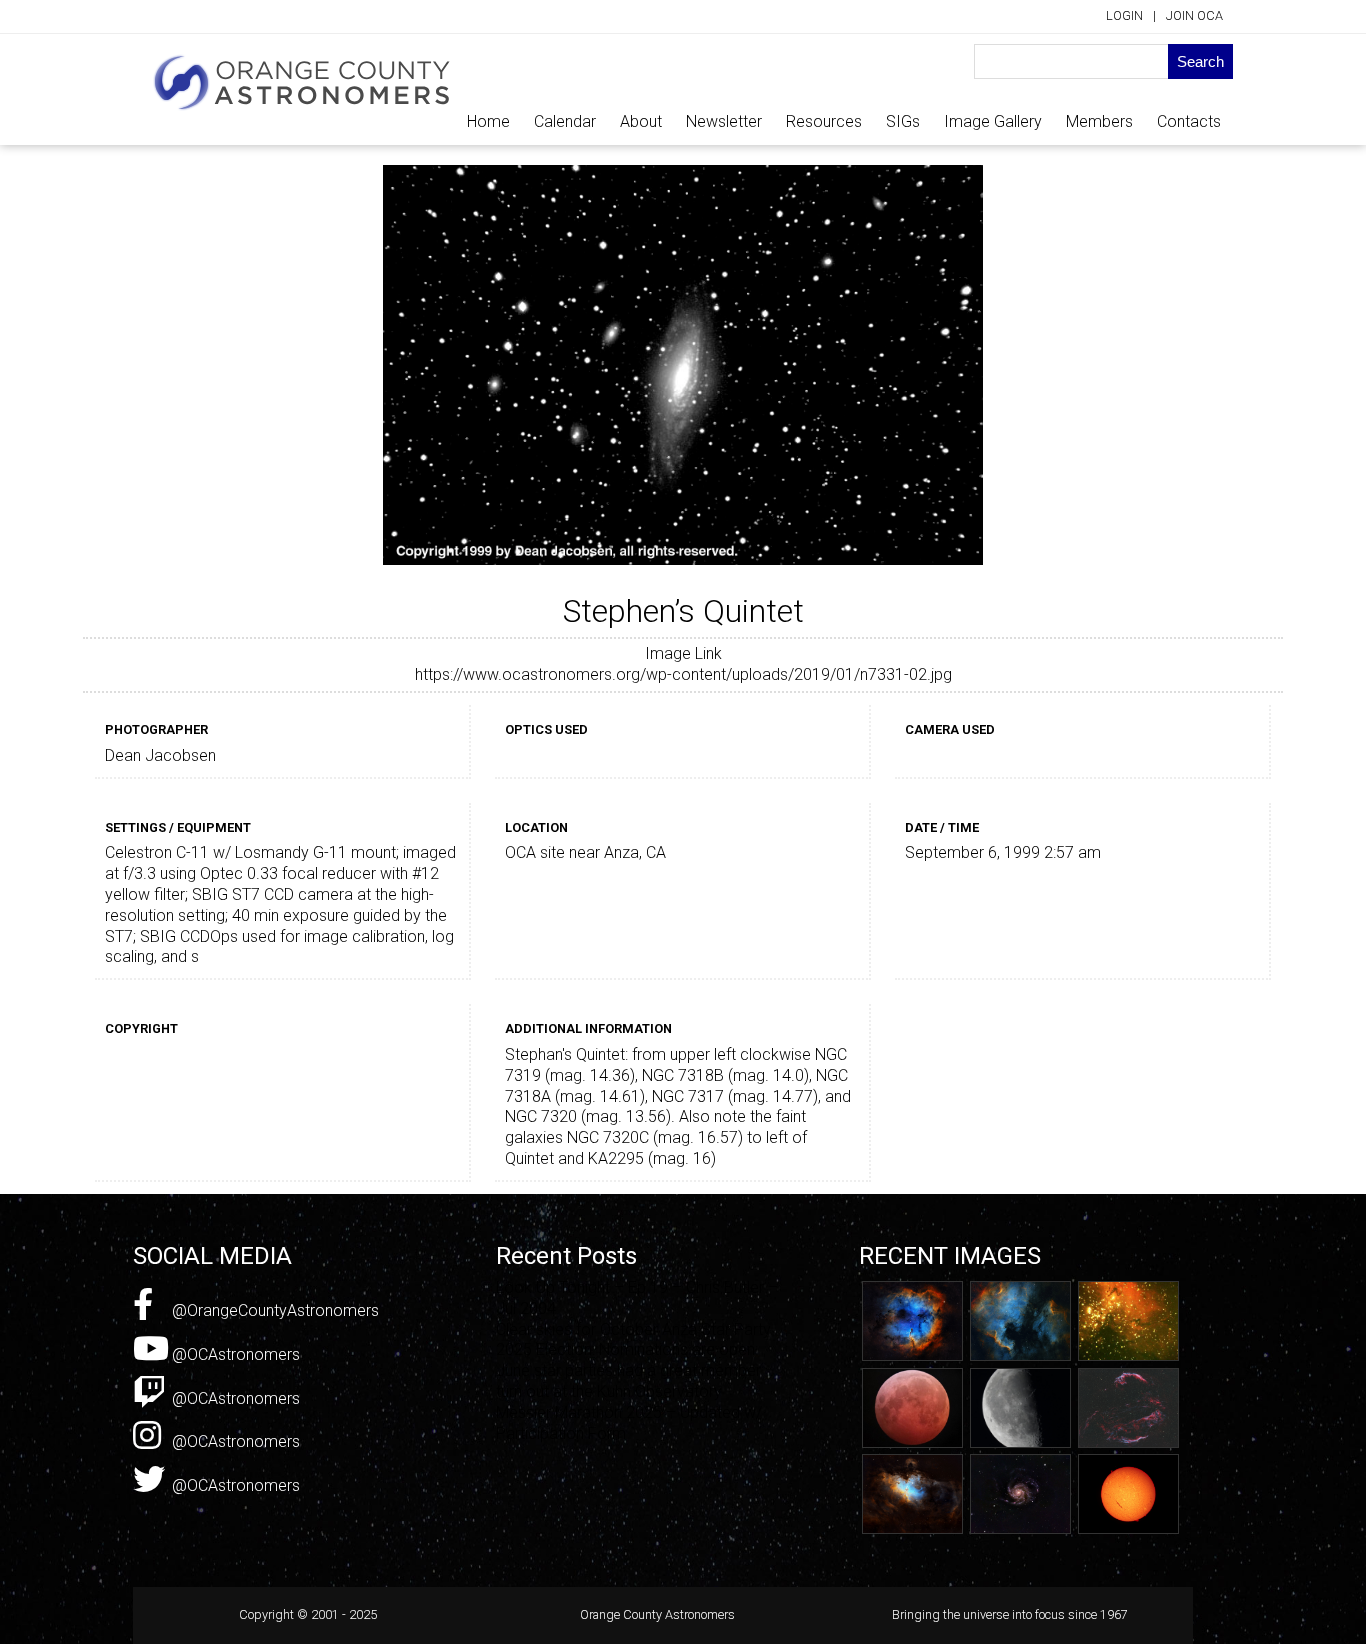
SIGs (903, 121)
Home (488, 121)
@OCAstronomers (234, 1354)
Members (1099, 121)
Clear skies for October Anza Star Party (633, 1329)
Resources (824, 121)
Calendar (565, 121)
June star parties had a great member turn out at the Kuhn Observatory (628, 1381)
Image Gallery (993, 121)
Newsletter (724, 121)
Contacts (1189, 121)
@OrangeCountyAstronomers (273, 1310)
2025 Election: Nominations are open (625, 1349)
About (641, 121)
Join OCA (1194, 15)
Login (1124, 15)
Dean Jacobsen (160, 755)
